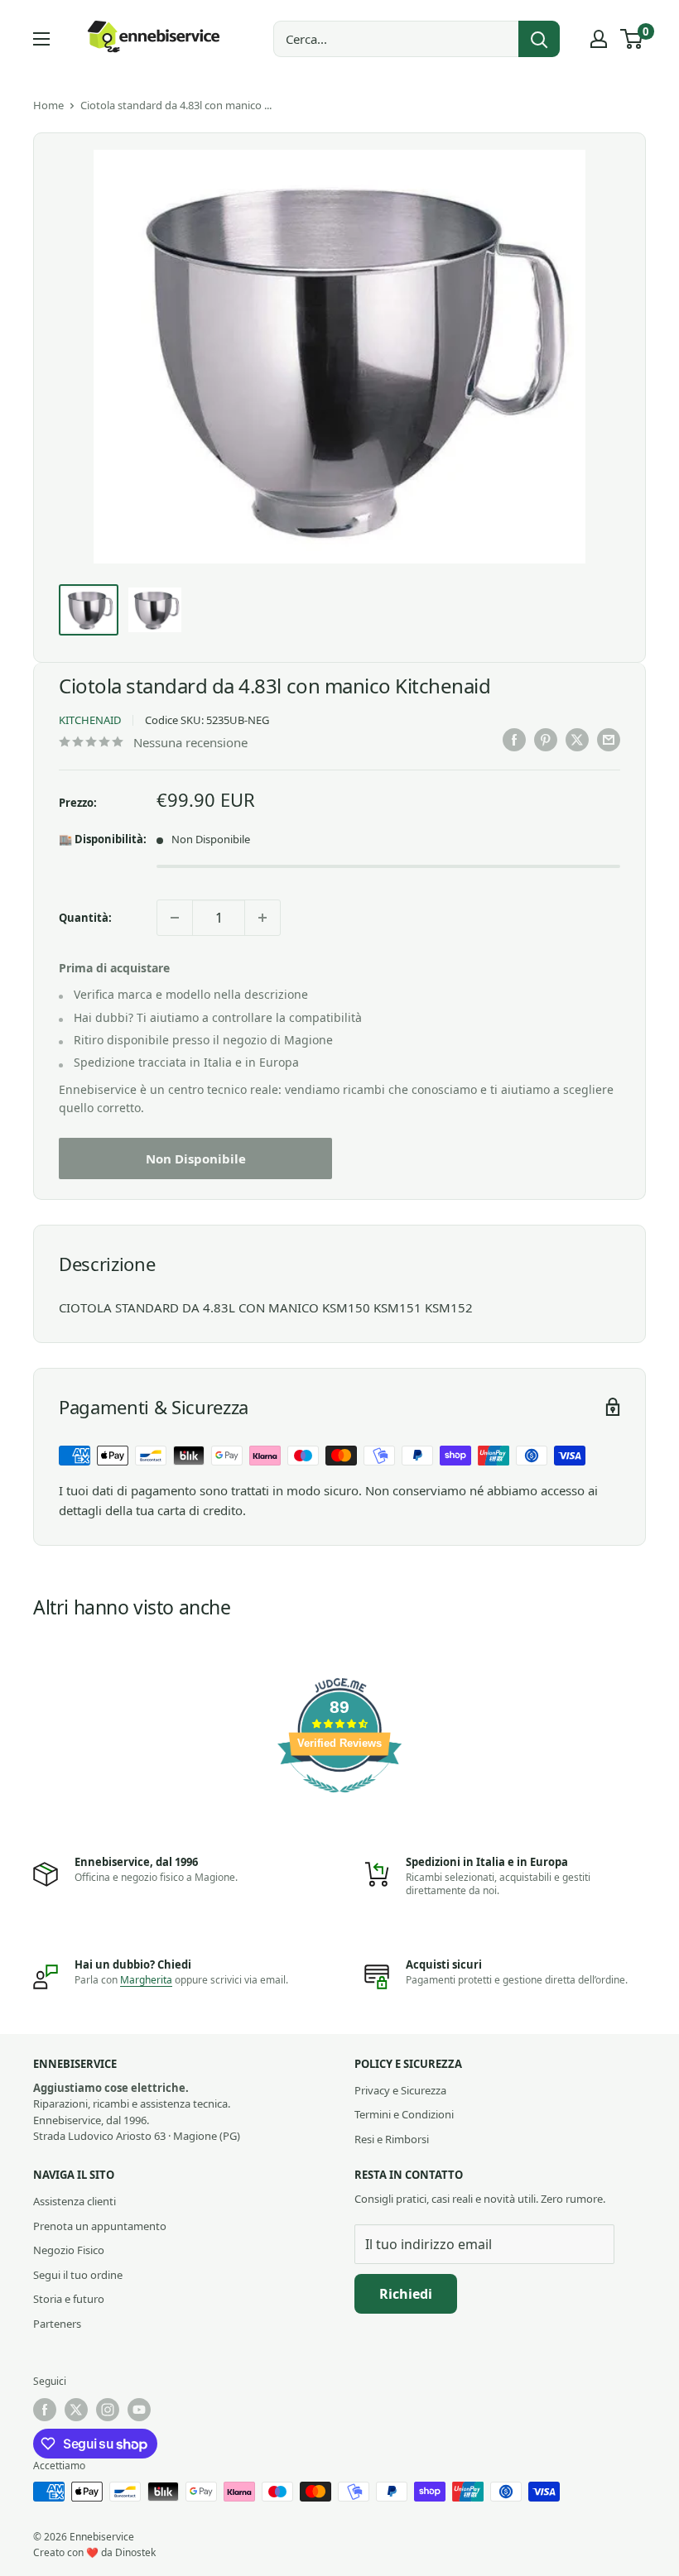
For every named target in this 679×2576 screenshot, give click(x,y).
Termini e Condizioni (404, 2114)
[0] (632, 39)
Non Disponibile (196, 1158)
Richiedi (406, 2294)
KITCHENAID (90, 720)
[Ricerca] (539, 39)
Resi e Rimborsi (392, 2139)
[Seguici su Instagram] (108, 2410)
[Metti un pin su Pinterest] (546, 740)
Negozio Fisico (69, 2250)
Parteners (57, 2324)
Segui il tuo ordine (78, 2275)
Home (48, 105)
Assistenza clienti (75, 2201)
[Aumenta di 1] (262, 918)
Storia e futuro (69, 2299)
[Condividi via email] (609, 740)
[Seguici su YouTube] (139, 2410)
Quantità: (85, 918)
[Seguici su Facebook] (45, 2410)
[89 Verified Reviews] (339, 1801)
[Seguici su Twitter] (76, 2410)
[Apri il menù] (41, 39)
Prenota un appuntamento (100, 2226)
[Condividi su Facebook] (514, 740)
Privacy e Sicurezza (400, 2090)
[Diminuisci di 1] (175, 918)
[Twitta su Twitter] (577, 740)
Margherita (146, 1980)
